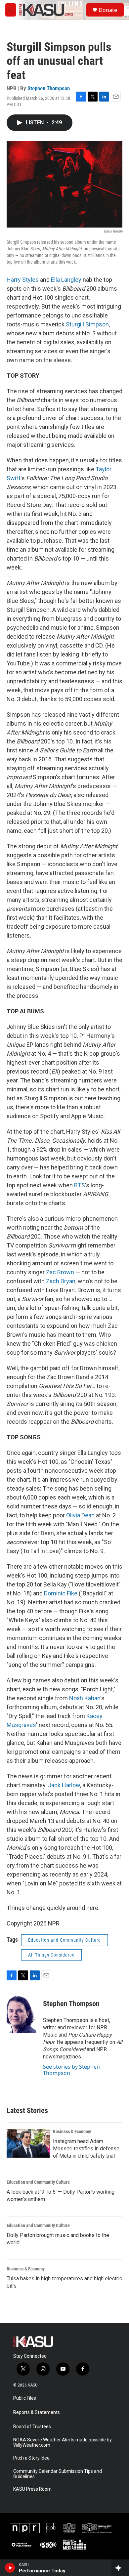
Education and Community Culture (64, 1940)
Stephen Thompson (49, 88)
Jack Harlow (64, 1785)
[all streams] (120, 2568)
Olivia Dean (80, 1515)
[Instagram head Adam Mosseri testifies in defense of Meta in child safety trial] (28, 2143)
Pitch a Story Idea (31, 2458)
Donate (108, 10)
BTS (80, 1185)
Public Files (25, 2398)
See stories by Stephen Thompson (71, 2070)
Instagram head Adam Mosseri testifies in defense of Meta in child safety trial (86, 2149)
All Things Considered (51, 1955)
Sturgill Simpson (87, 324)
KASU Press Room (32, 2489)
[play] (10, 2568)
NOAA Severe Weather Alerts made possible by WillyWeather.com (63, 2443)
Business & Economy (72, 2132)
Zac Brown (60, 1272)
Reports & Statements (37, 2412)
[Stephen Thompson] (21, 2013)
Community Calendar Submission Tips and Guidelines (58, 2474)
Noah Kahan (85, 1698)
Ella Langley (66, 280)
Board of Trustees (32, 2427)
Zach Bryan (61, 1281)
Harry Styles (23, 280)
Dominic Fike (61, 1593)
